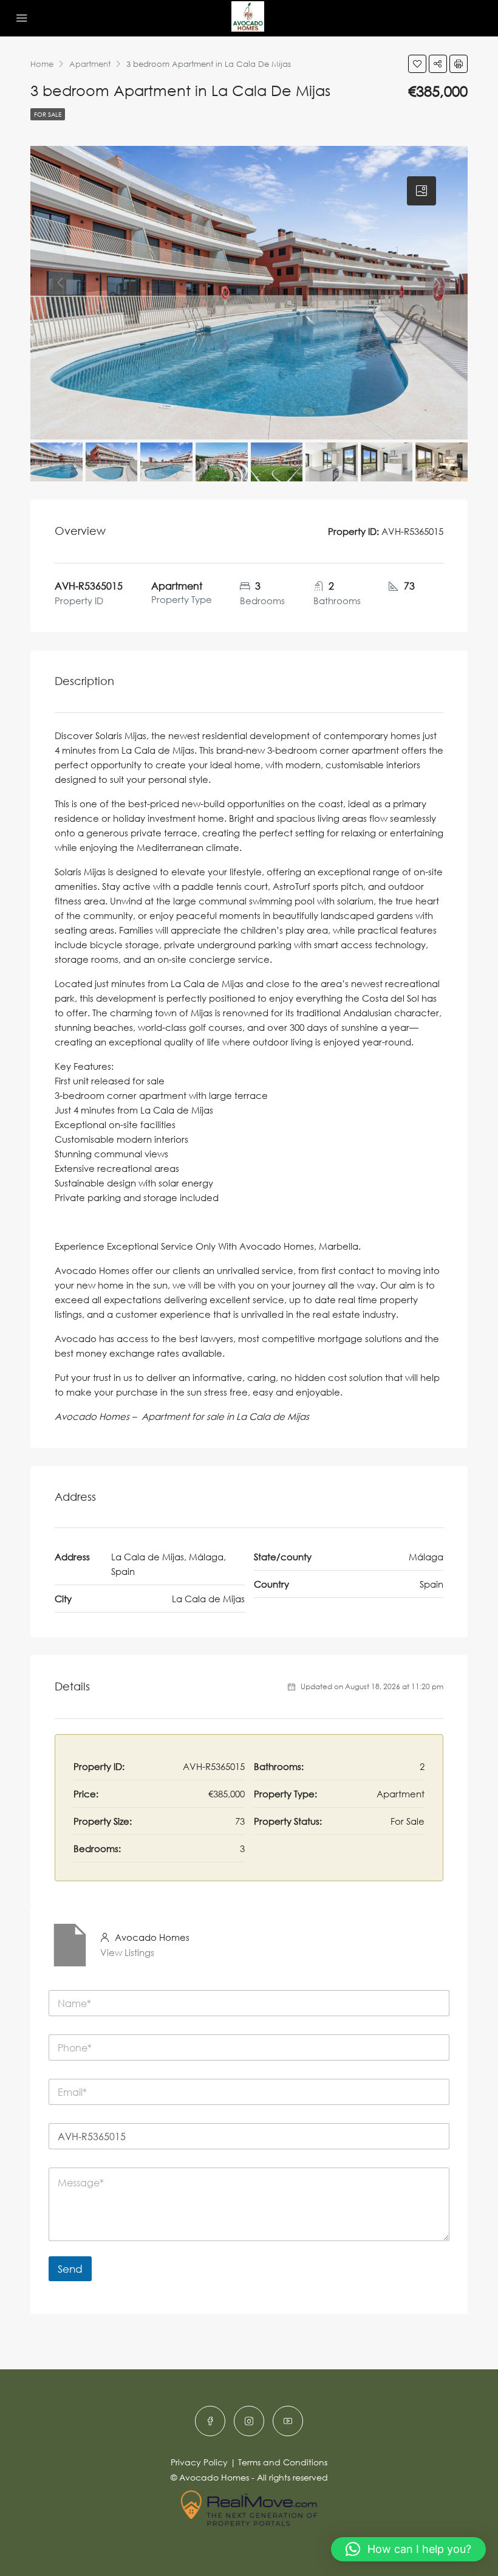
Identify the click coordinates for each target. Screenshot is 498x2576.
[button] (408, 2549)
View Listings (127, 1952)
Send (70, 2269)
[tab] (421, 191)
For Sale (48, 114)
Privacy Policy (199, 2462)
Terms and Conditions (283, 2462)
